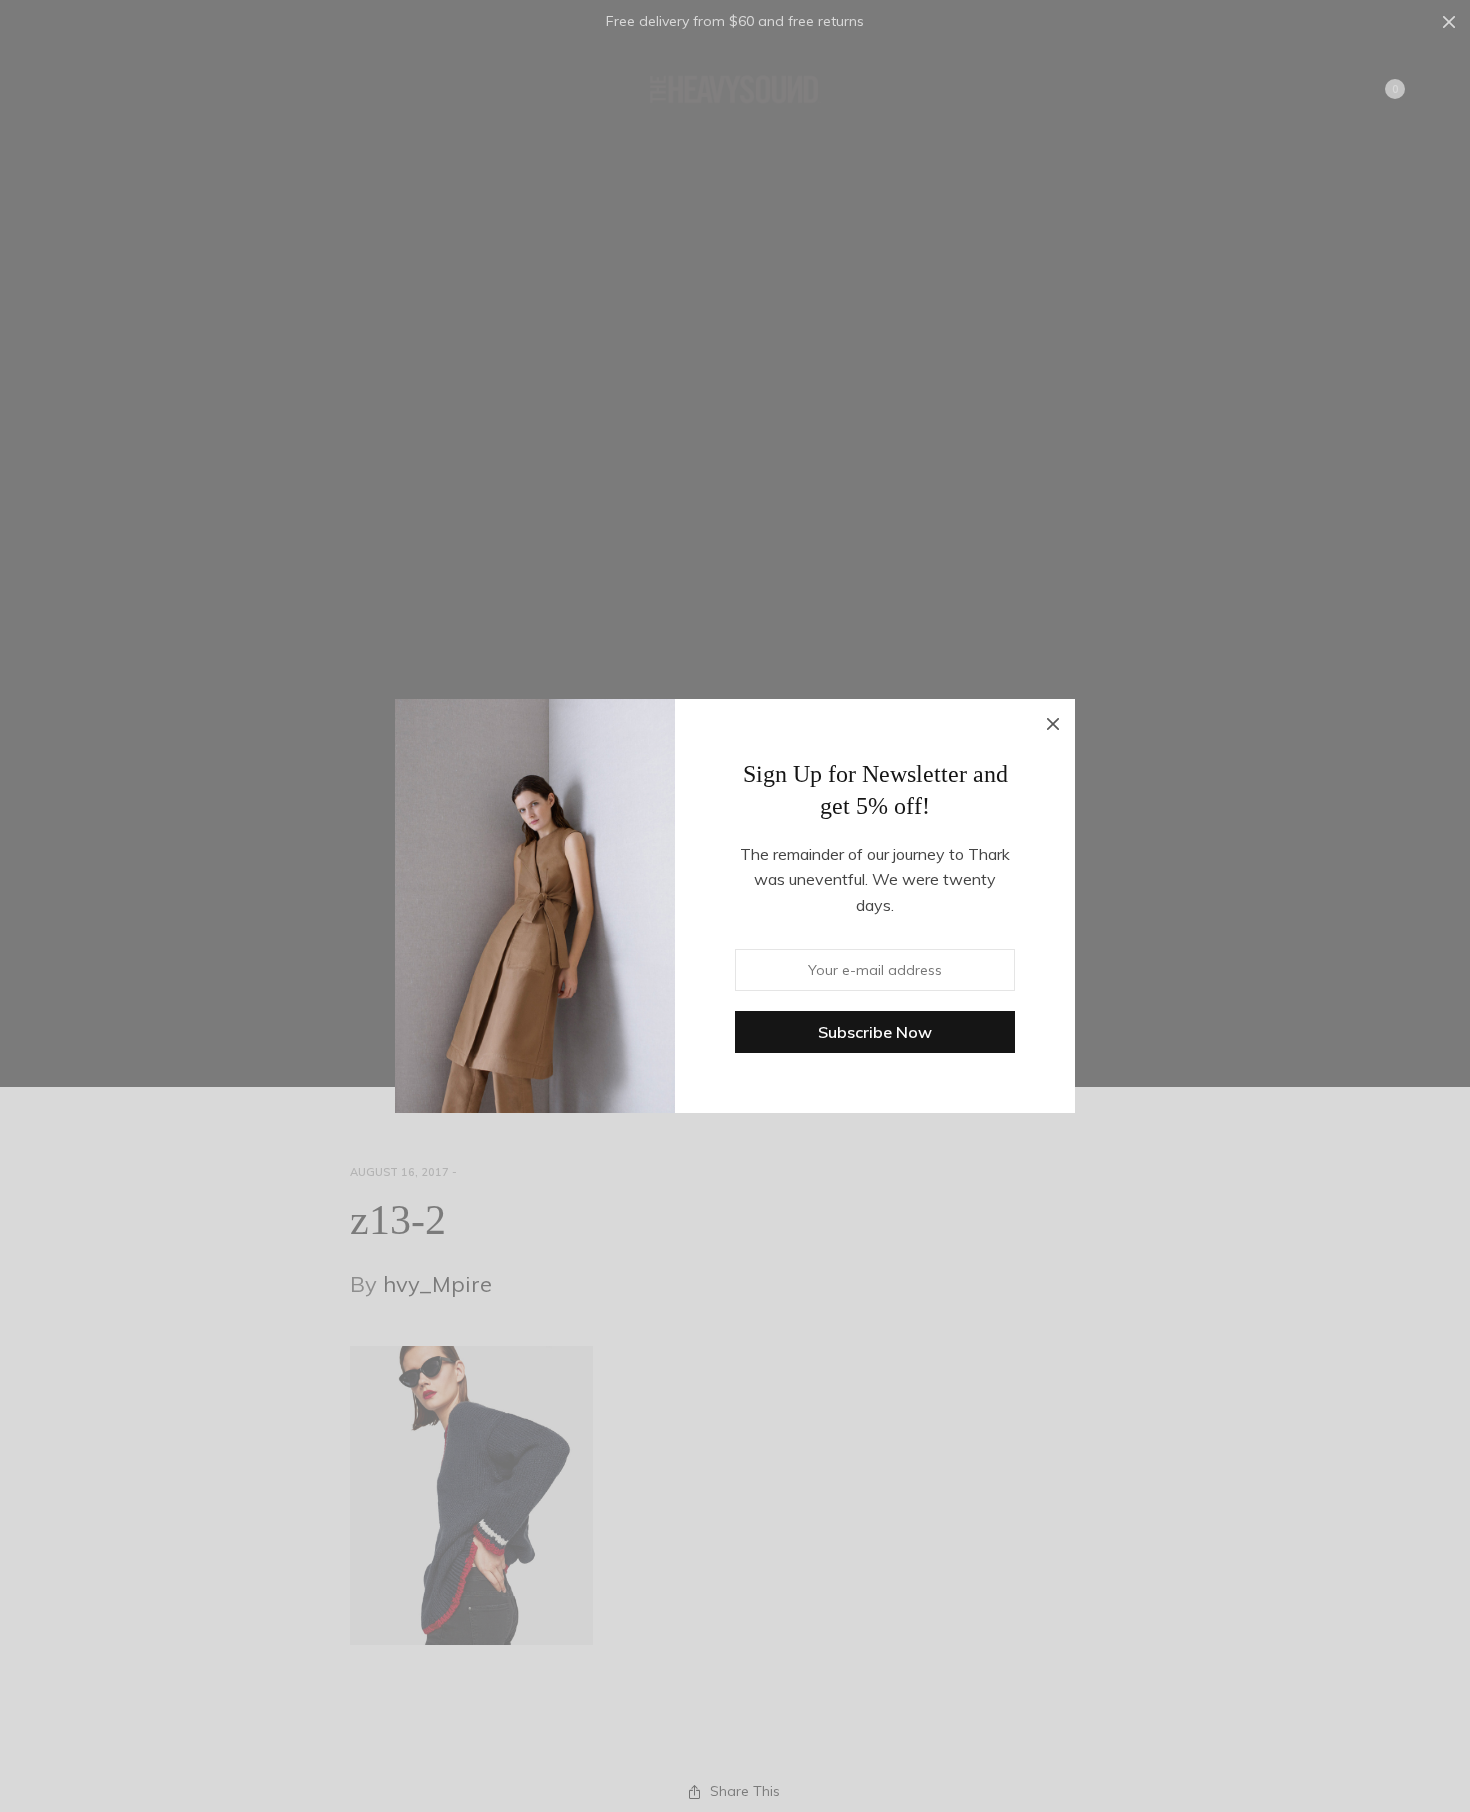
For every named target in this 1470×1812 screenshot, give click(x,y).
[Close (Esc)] (1053, 721)
